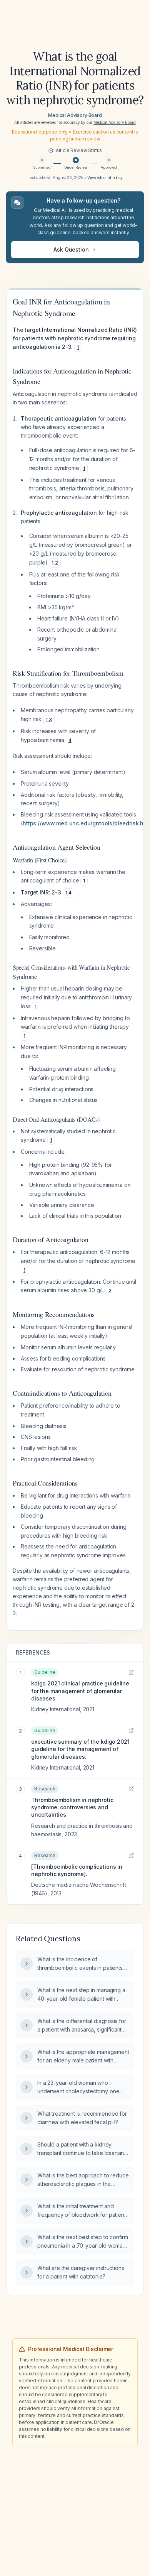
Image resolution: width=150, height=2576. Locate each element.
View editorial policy (105, 177)
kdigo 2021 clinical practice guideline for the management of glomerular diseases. (80, 1691)
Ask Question (71, 249)
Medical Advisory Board (75, 115)
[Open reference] (131, 1672)
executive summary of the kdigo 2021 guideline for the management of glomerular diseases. (80, 1749)
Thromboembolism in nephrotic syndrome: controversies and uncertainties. (72, 1807)
